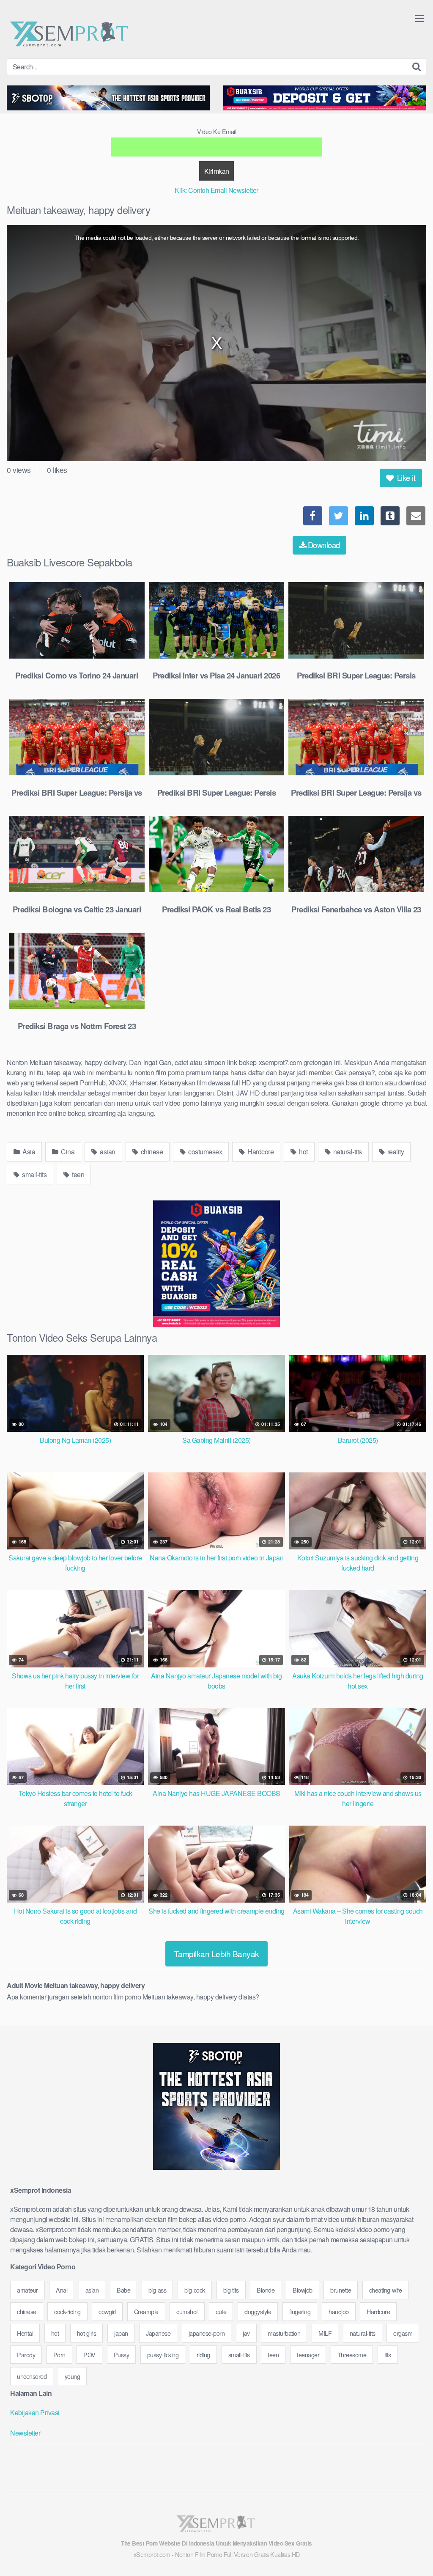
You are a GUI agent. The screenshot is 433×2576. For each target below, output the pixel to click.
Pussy (122, 2355)
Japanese (158, 2333)
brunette (341, 2290)
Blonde (266, 2290)
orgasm (403, 2333)
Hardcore (260, 1152)
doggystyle (258, 2311)
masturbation (284, 2333)
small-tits (34, 1174)
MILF (325, 2333)
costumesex (205, 1152)
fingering (300, 2311)
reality (395, 1152)
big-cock (195, 2290)
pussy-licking (163, 2355)
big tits (231, 2290)
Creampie (146, 2311)
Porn (59, 2355)
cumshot (187, 2311)
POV (89, 2355)
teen (78, 1174)
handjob (339, 2311)
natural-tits (347, 1152)
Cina (67, 1152)
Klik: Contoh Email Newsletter (216, 190)
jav (246, 2333)
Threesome (352, 2355)
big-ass (158, 2290)
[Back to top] (410, 2549)
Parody (26, 2355)
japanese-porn (207, 2333)
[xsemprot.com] (70, 33)
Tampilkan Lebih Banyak (217, 1954)
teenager (308, 2355)
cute (221, 2311)
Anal (62, 2290)
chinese (151, 1152)
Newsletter (25, 2433)
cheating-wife (386, 2290)
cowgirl (107, 2311)
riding (203, 2355)
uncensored (32, 2376)
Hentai (25, 2333)
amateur (27, 2290)
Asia (28, 1152)
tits (388, 2355)
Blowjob (303, 2290)
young (73, 2376)
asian (107, 1152)
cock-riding (67, 2311)
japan (121, 2333)
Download (324, 545)
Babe (123, 2290)
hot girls (87, 2333)
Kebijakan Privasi (35, 2413)
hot (303, 1152)
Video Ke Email (216, 131)
